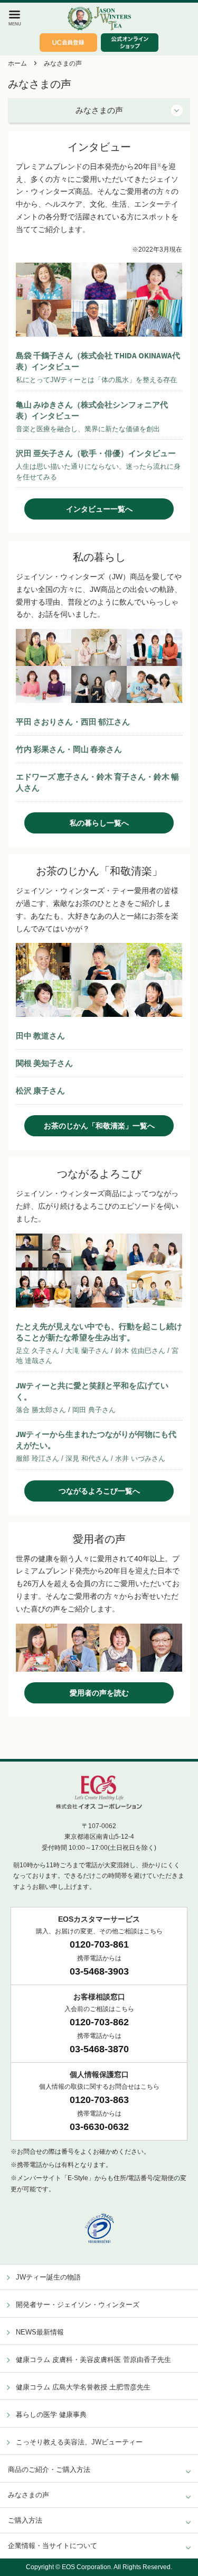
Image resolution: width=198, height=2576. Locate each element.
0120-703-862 (99, 2022)
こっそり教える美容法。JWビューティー (79, 2442)
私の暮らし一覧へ (99, 823)
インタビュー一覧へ (99, 509)
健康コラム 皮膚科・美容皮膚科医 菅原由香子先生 (93, 2360)
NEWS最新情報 (40, 2332)
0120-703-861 (99, 1944)
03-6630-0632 (99, 2127)
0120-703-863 (99, 2100)
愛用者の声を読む (99, 1693)
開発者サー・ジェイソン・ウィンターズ (78, 2305)
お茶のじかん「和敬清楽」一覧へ (99, 1126)
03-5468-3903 (99, 1971)
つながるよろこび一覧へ (99, 1491)
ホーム (17, 63)
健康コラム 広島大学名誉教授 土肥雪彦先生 (83, 2387)
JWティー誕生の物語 (48, 2277)
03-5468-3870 (99, 2049)
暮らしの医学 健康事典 (51, 2415)
